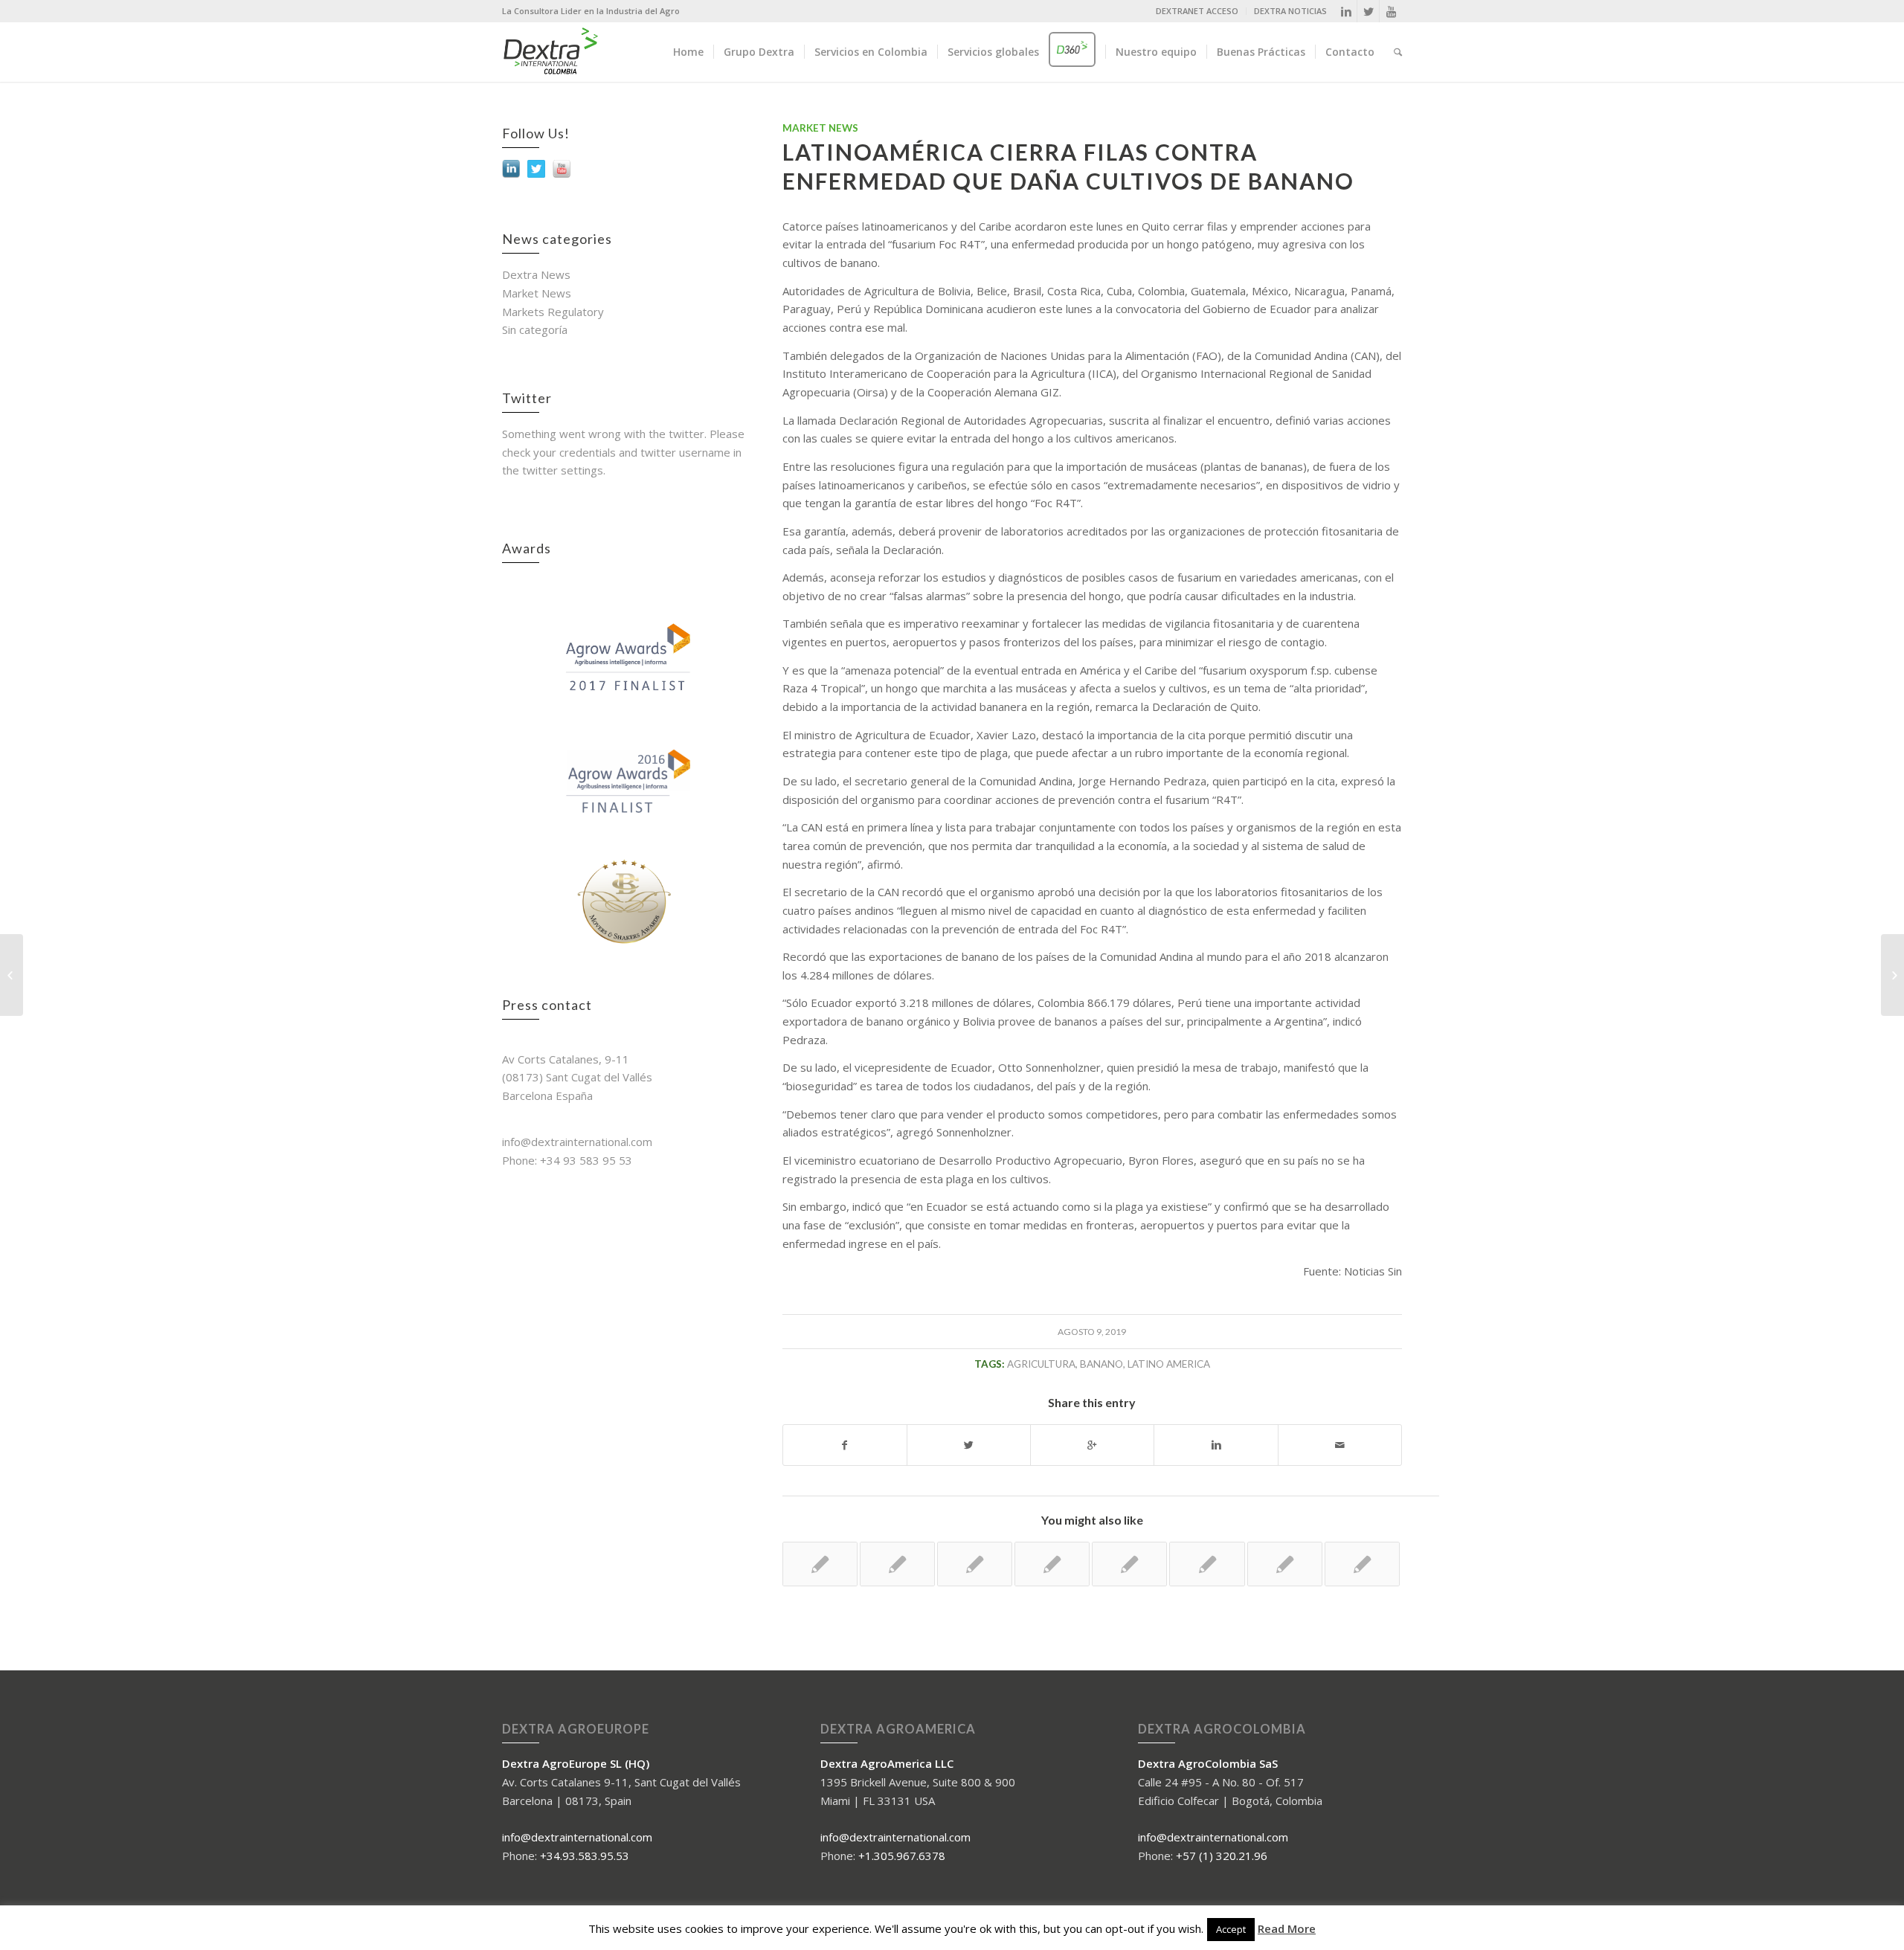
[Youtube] (1391, 11)
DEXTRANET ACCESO (1197, 11)
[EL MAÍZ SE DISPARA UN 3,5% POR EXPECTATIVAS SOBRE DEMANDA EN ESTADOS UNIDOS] (820, 1564)
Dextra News (536, 274)
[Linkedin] (1346, 11)
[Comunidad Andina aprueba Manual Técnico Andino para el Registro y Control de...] (12, 975)
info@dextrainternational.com (577, 1837)
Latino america (1169, 1364)
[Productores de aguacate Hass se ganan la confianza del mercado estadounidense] (1362, 1564)
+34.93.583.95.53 (585, 1856)
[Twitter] (1368, 11)
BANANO (1101, 1364)
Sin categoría (535, 329)
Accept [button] (1231, 1929)
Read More (1287, 1928)
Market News (820, 128)
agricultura (1041, 1364)
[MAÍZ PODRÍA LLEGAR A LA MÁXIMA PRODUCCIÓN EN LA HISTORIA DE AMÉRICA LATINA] (897, 1564)
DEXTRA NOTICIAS (1290, 11)
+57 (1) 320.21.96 (1222, 1856)
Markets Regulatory (553, 312)
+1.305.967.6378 (902, 1856)
